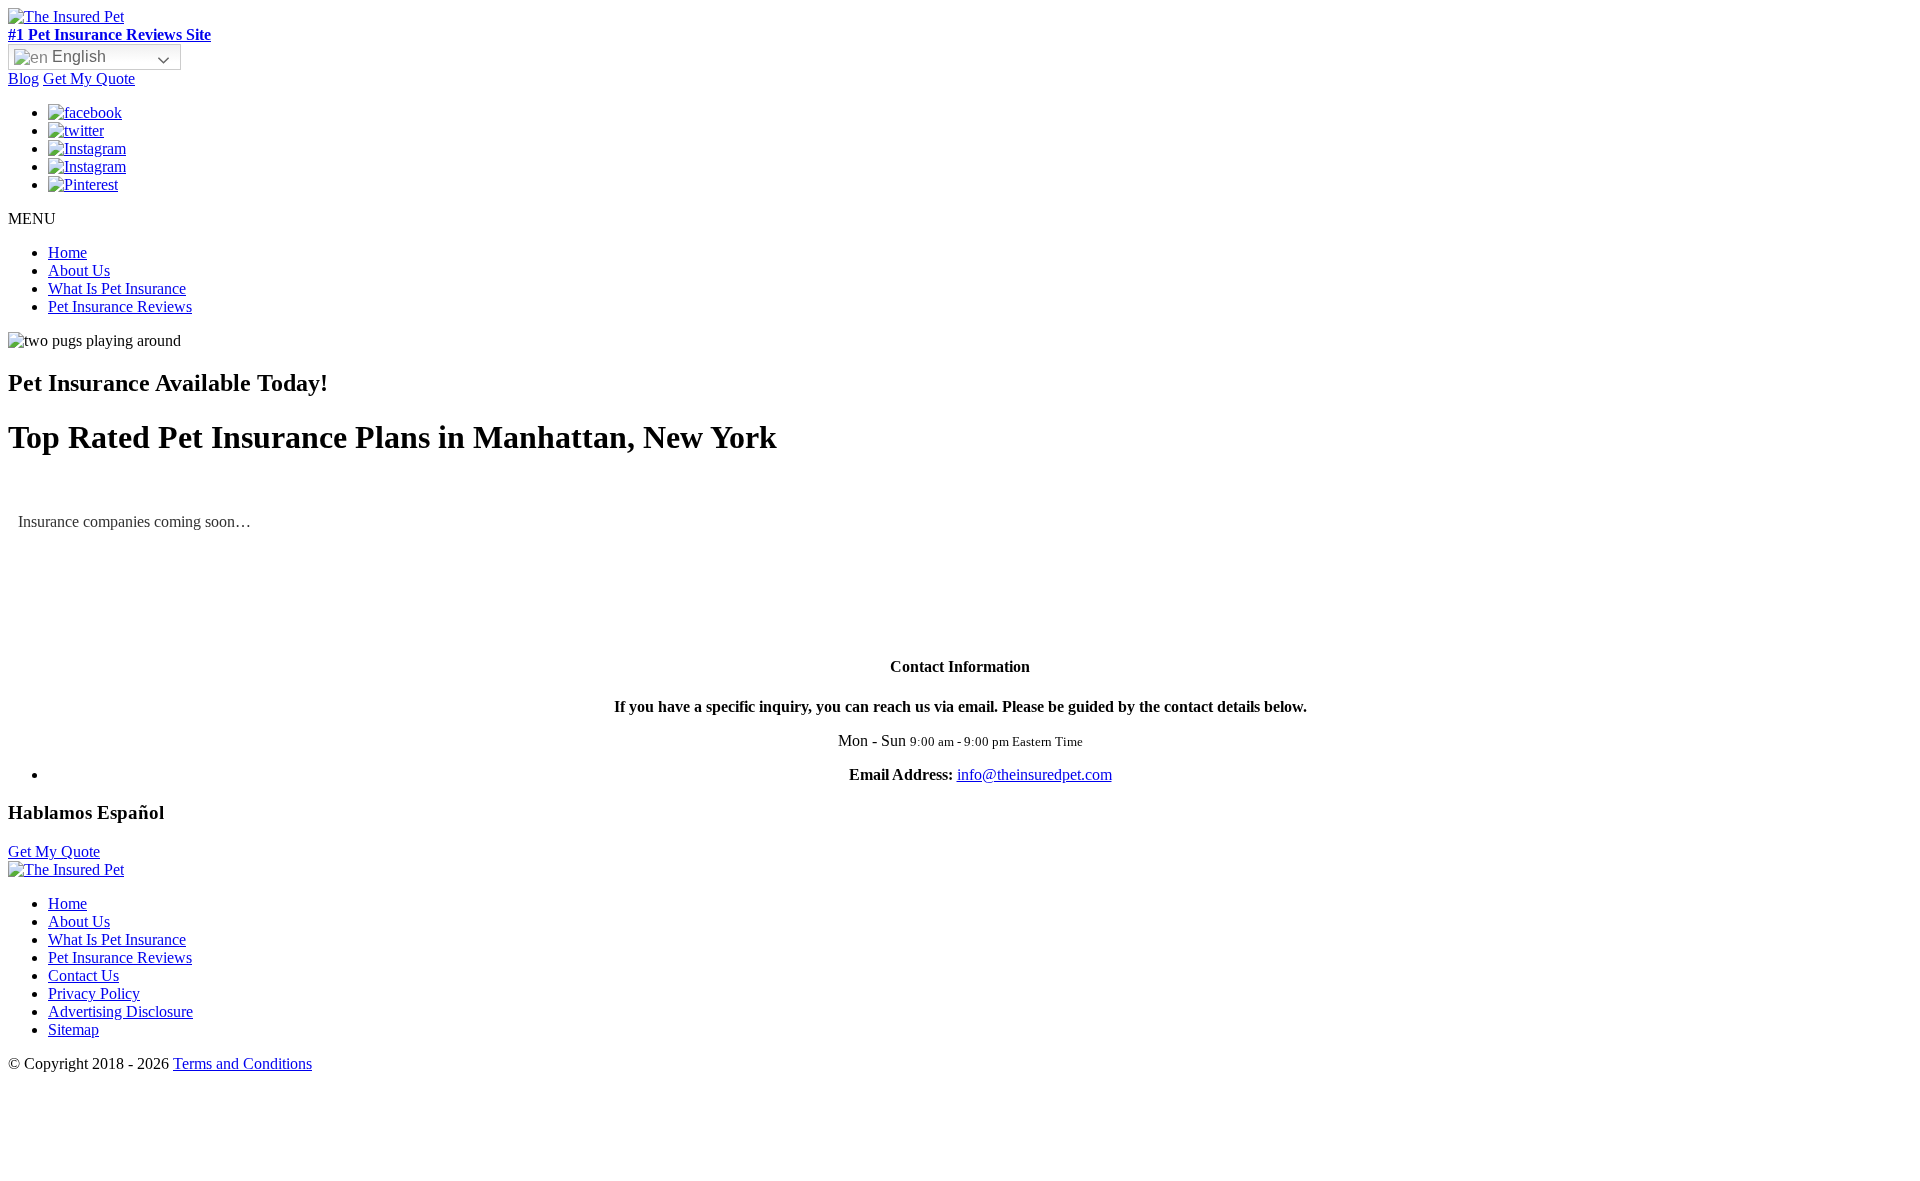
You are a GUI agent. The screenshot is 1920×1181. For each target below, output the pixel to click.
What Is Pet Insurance (117, 288)
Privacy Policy (94, 993)
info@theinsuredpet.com (1034, 774)
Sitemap (73, 1029)
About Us (79, 270)
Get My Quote (89, 78)
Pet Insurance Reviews (120, 306)
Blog (23, 78)
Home (67, 252)
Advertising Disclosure (120, 1011)
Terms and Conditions (242, 1063)
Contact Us (83, 975)
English (77, 56)
